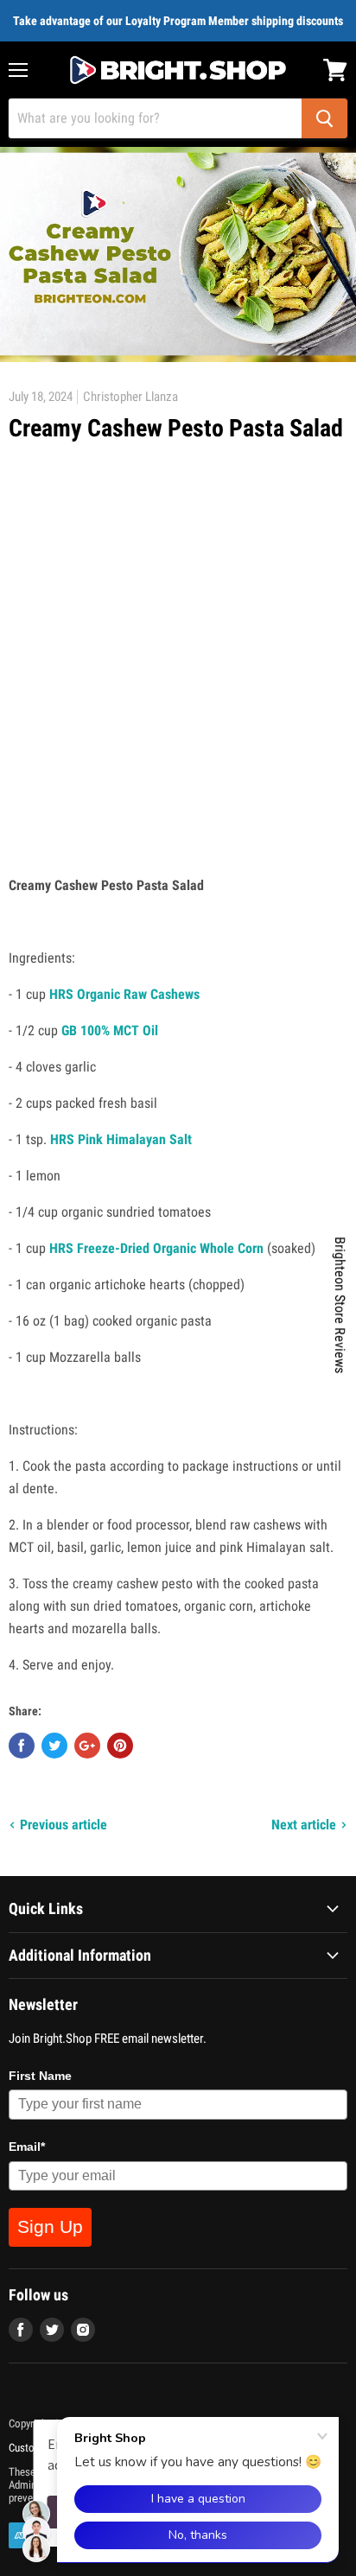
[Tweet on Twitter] (54, 1746)
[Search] (324, 118)
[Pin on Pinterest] (120, 1746)
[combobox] (155, 118)
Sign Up (50, 2226)
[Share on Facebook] (22, 1746)
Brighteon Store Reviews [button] (340, 1305)
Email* (27, 2147)
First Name (40, 2076)
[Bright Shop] (178, 70)
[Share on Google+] (87, 1746)
